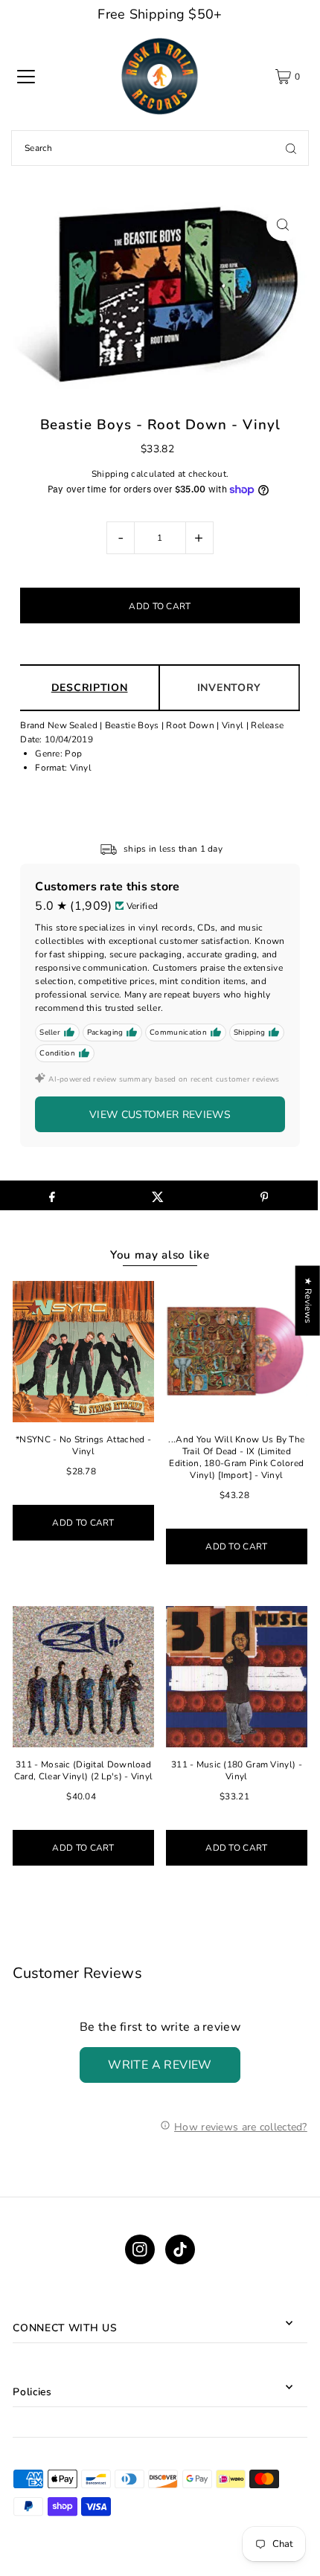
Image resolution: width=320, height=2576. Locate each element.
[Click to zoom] (283, 224)
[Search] (291, 148)
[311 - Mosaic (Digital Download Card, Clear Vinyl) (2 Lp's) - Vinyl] (83, 1677)
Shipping (110, 474)
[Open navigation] (26, 77)
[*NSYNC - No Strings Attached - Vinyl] (83, 1352)
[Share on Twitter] (158, 1195)
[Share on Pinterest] (264, 1195)
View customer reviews (160, 1115)
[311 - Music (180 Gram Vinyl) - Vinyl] (237, 1677)
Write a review (160, 2065)
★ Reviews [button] (308, 1300)
